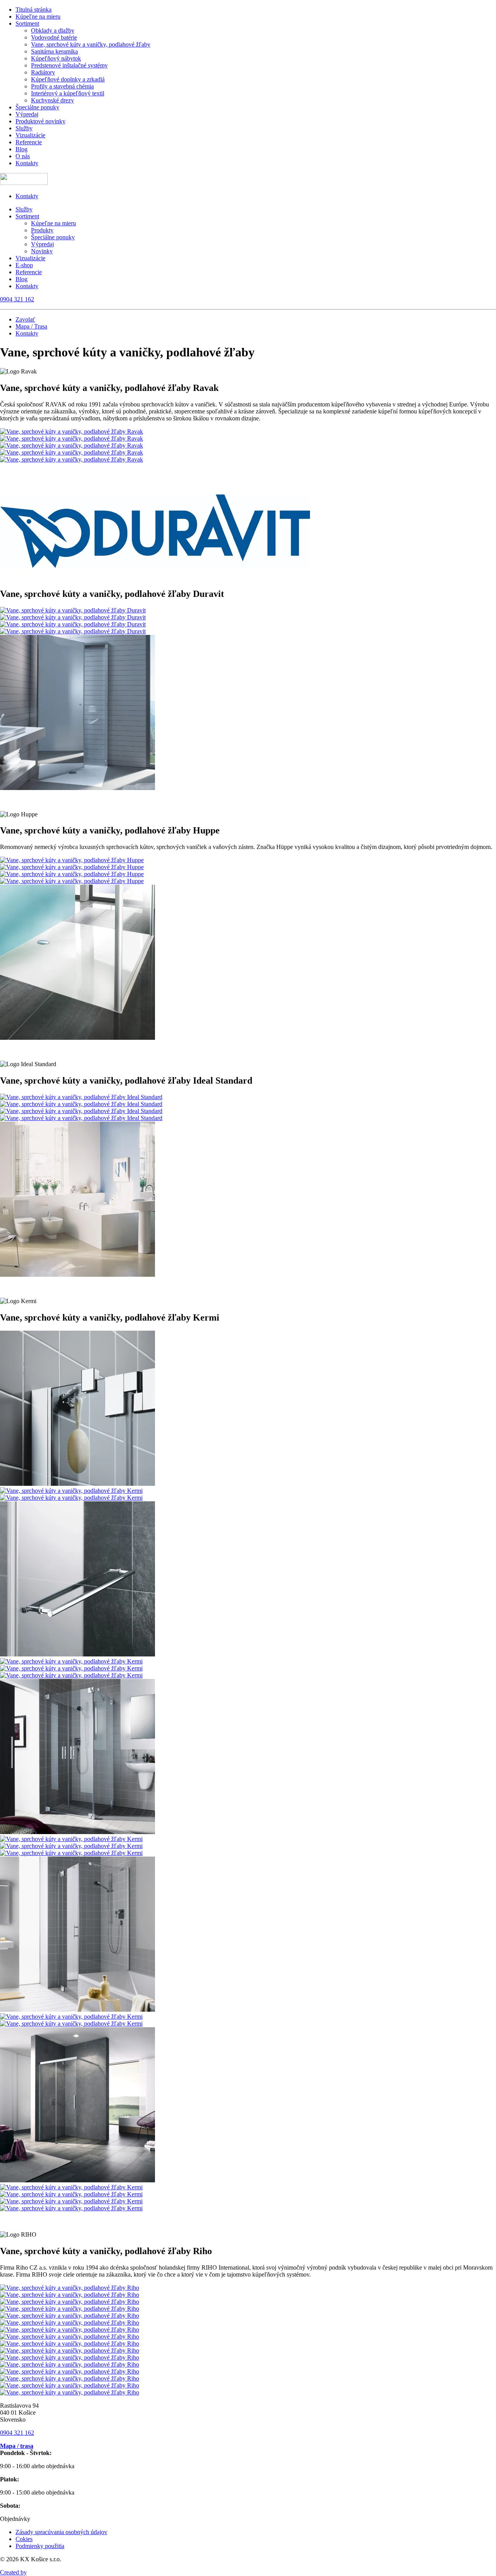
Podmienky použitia (40, 2546)
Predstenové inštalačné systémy (69, 65)
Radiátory (43, 72)
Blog (22, 149)
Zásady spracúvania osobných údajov (61, 2532)
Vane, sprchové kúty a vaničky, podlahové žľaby (91, 44)
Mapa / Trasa (31, 326)
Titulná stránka (34, 10)
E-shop (24, 265)
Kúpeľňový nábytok (56, 58)
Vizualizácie (30, 135)
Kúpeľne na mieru (38, 16)
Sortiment (27, 23)
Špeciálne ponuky (37, 107)
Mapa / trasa (17, 2446)
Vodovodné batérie (54, 37)
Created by (13, 2572)
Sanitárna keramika (54, 51)
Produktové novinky (40, 121)
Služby (24, 128)
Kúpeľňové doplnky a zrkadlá (68, 79)
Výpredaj (27, 114)
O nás (23, 156)
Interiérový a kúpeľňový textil (68, 93)
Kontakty (27, 163)
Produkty (42, 230)
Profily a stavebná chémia (62, 86)
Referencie (29, 142)
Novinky (42, 251)
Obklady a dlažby (53, 30)
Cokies (24, 2539)
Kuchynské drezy (53, 100)
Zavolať (25, 319)
